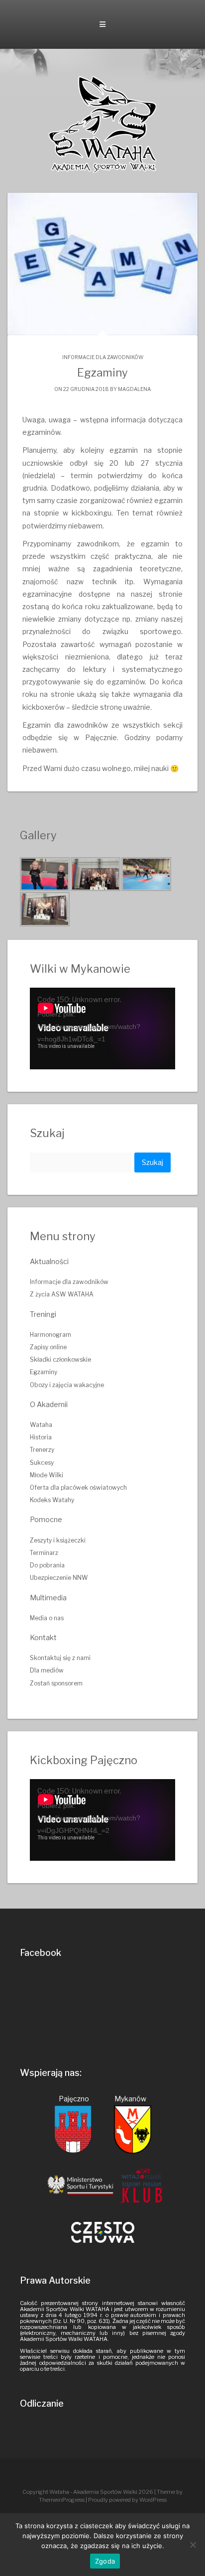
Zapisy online (48, 1347)
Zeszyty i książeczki (58, 1540)
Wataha (41, 1425)
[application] (102, 1029)
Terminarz (44, 1553)
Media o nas (47, 1618)
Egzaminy (44, 1372)
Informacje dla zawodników (103, 357)
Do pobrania (47, 1565)
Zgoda (105, 2561)
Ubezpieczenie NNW (59, 1578)
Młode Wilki (47, 1475)
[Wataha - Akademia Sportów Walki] (102, 124)
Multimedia (48, 1598)
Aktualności (49, 1261)
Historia (41, 1437)
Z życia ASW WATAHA (62, 1294)
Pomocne (46, 1519)
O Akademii (49, 1404)
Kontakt (43, 1637)
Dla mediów (47, 1670)
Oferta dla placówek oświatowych (78, 1487)
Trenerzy (42, 1450)
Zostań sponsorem (56, 1683)
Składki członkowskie (60, 1359)
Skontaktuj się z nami (60, 1658)
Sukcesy (42, 1463)
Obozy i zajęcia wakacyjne (67, 1385)
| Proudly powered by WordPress (126, 2500)
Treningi (43, 1314)
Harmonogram (51, 1335)
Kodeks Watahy (52, 1500)
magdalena (134, 389)
